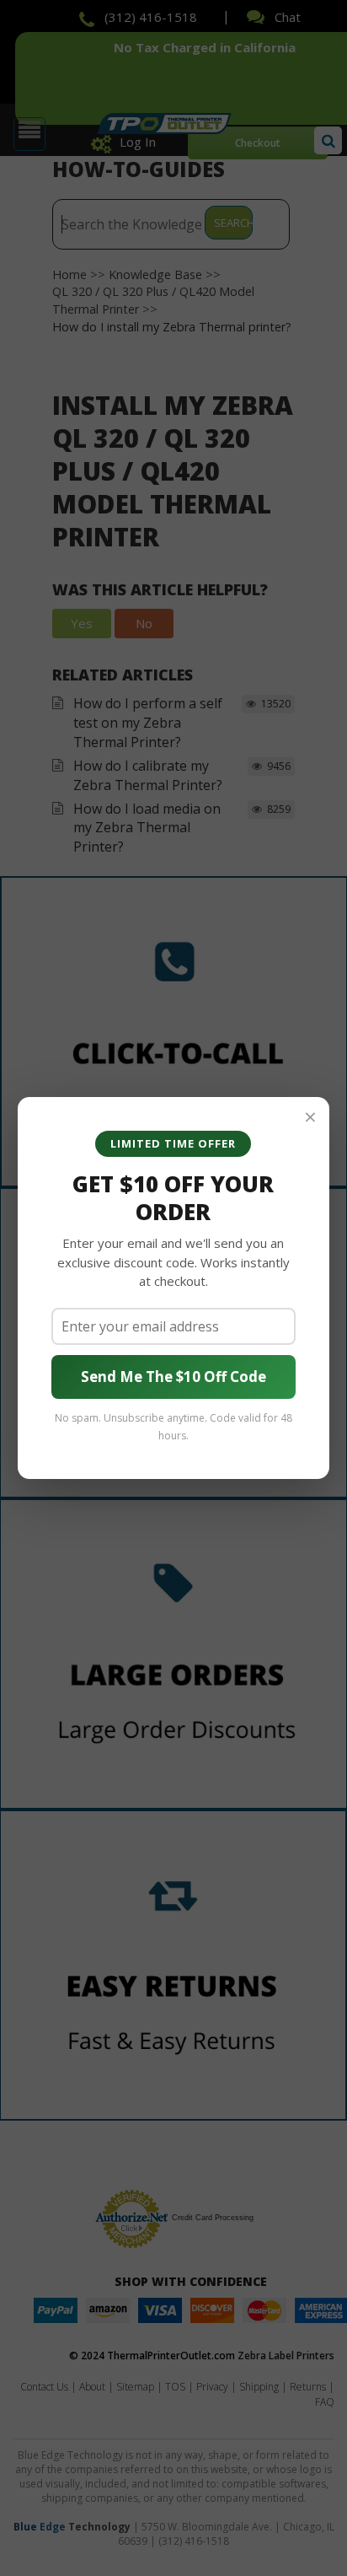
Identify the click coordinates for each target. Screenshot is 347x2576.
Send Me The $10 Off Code (173, 1377)
